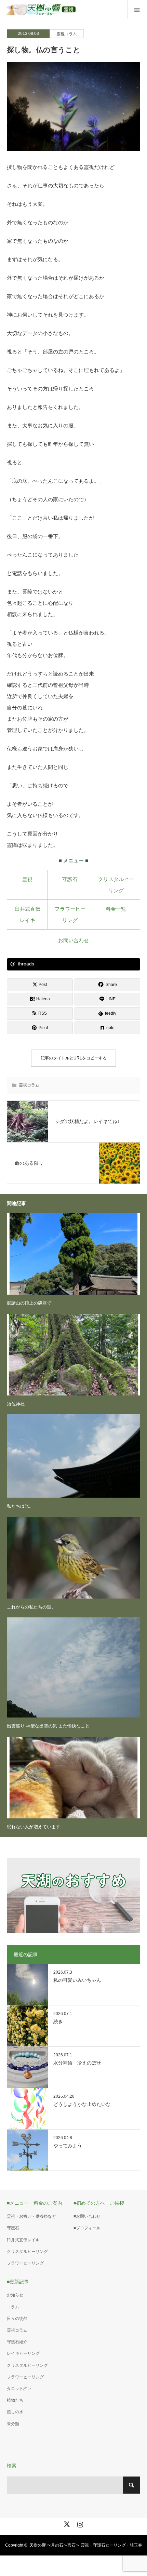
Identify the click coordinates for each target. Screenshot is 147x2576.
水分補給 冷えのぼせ (77, 2063)
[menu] (137, 10)
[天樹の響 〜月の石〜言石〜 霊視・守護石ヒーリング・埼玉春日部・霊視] (76, 9)
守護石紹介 (17, 2342)
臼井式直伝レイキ (23, 2240)
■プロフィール (87, 2228)
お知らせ (15, 2295)
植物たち (15, 2400)
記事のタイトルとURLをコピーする (74, 1058)
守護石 (70, 879)
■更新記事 (18, 2282)
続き (58, 2021)
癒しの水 (15, 2412)
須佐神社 (16, 1404)
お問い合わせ (73, 940)
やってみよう (68, 2146)
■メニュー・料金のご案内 (35, 2203)
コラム (13, 2307)
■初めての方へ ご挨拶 (99, 2203)
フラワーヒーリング (25, 2263)
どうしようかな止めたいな (82, 2104)
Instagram (79, 2523)
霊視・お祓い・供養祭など (31, 2216)
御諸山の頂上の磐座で (29, 1303)
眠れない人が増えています (34, 1827)
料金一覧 (116, 909)
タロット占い (19, 2389)
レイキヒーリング (23, 2353)
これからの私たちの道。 (31, 1607)
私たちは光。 (20, 1506)
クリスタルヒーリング (27, 2252)
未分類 (13, 2424)
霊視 (27, 879)
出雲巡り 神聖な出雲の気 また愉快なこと (48, 1726)
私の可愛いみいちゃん (77, 1980)
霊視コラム (67, 34)
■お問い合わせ (87, 2216)
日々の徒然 (17, 2319)
